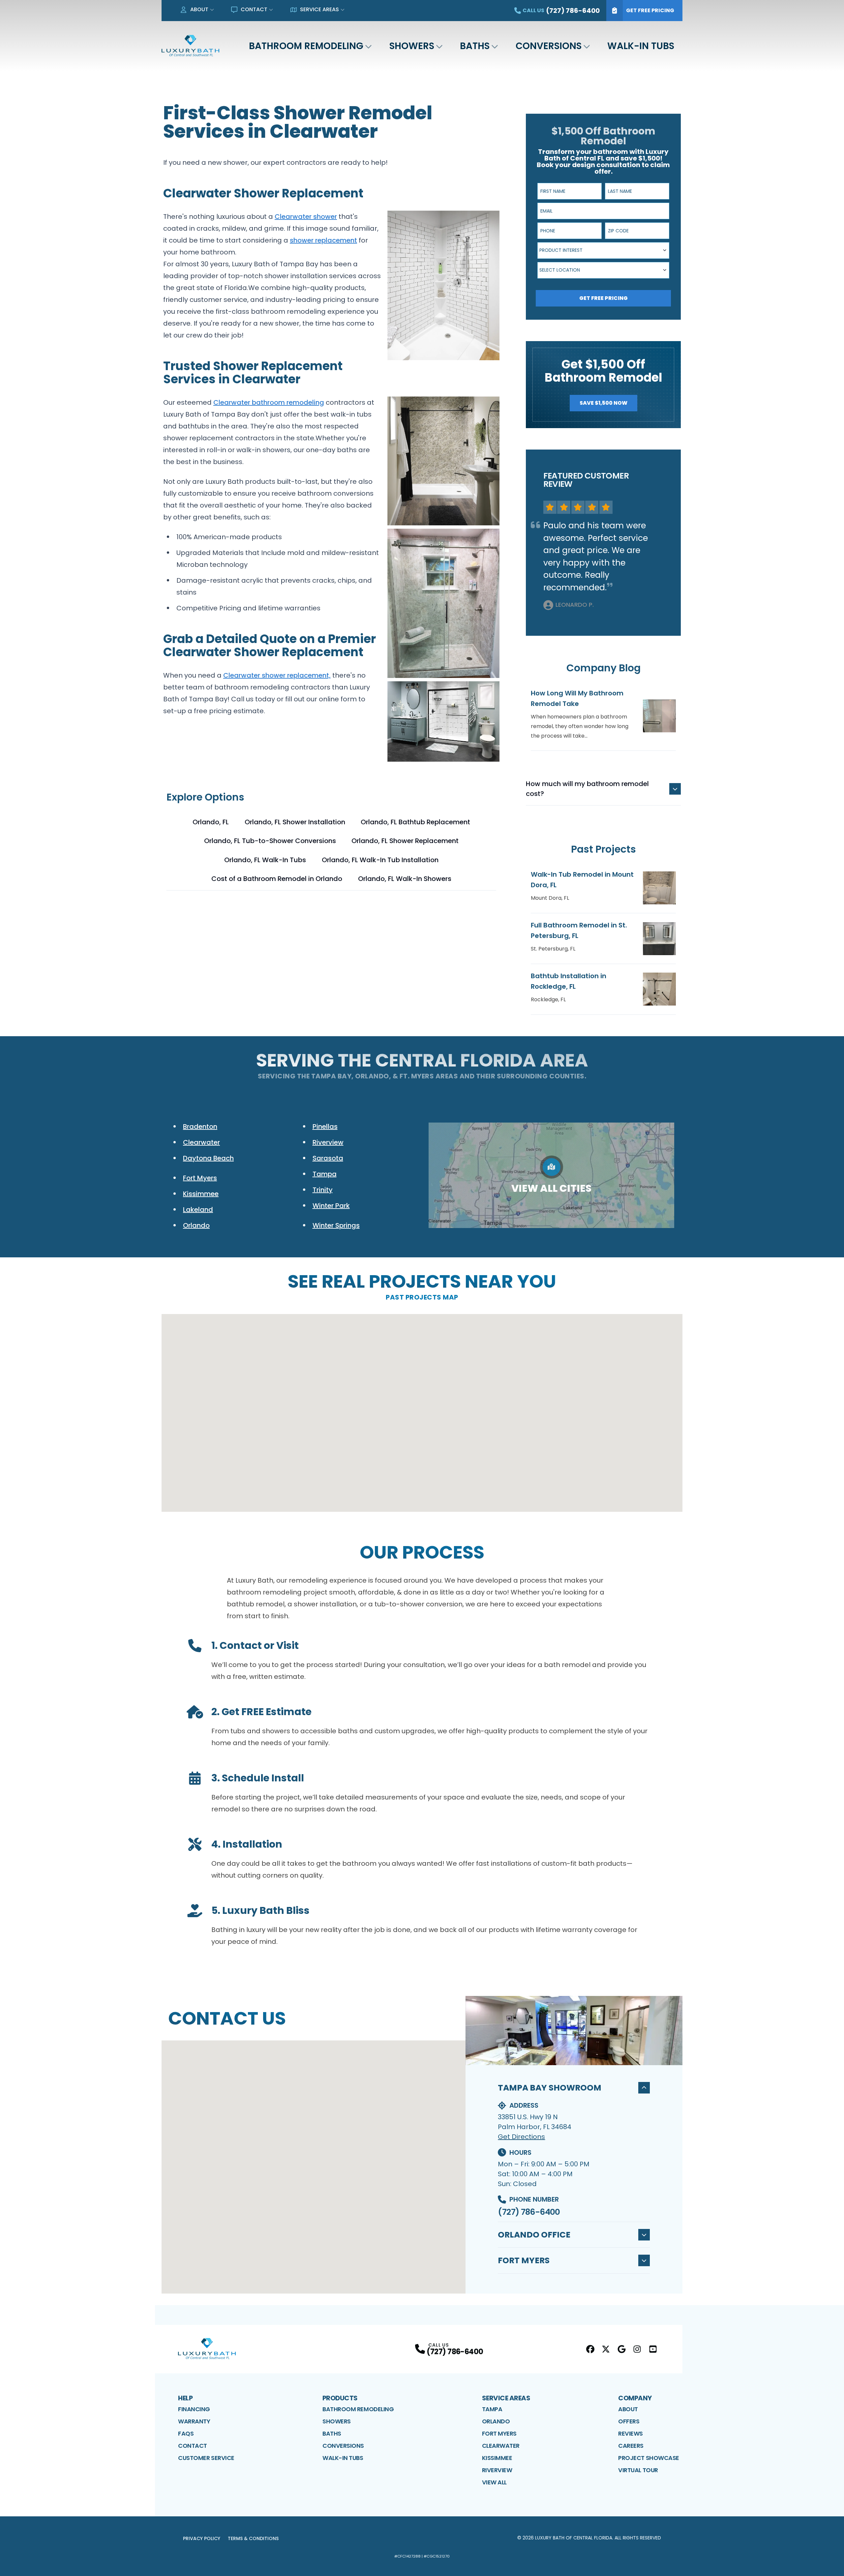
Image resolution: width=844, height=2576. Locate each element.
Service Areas (319, 9)
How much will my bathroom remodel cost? (587, 789)
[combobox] (603, 250)
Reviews (631, 2433)
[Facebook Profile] (590, 2349)
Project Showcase (649, 2458)
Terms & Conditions (253, 2538)
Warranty (194, 2421)
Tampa (492, 2409)
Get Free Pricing (650, 10)
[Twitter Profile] (606, 2349)
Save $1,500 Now (603, 403)
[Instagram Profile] (637, 2349)
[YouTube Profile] (653, 2349)
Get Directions (521, 2137)
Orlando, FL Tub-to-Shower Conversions (270, 841)
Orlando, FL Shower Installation (295, 822)
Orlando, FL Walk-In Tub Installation (380, 860)
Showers (412, 46)
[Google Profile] (622, 2349)
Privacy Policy (202, 2538)
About (199, 9)
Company (635, 2398)
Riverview (497, 2470)
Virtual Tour (638, 2470)
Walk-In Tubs (641, 46)
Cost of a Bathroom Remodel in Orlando (277, 879)
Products (340, 2398)
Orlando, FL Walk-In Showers (405, 879)
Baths (475, 46)
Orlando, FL (211, 822)
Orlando (496, 2421)
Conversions (549, 46)
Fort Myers (524, 2260)
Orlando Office (534, 2235)
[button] (422, 1474)
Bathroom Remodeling (306, 46)
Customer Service (206, 2458)
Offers (629, 2421)
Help (185, 2398)
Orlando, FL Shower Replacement (405, 841)
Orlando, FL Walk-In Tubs (265, 860)
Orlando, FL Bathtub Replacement (415, 822)
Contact (254, 9)
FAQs (186, 2433)
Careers (631, 2446)
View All (494, 2482)
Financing (194, 2409)
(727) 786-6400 (529, 2212)
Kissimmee (497, 2458)
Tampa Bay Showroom (550, 2088)
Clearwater (501, 2446)
